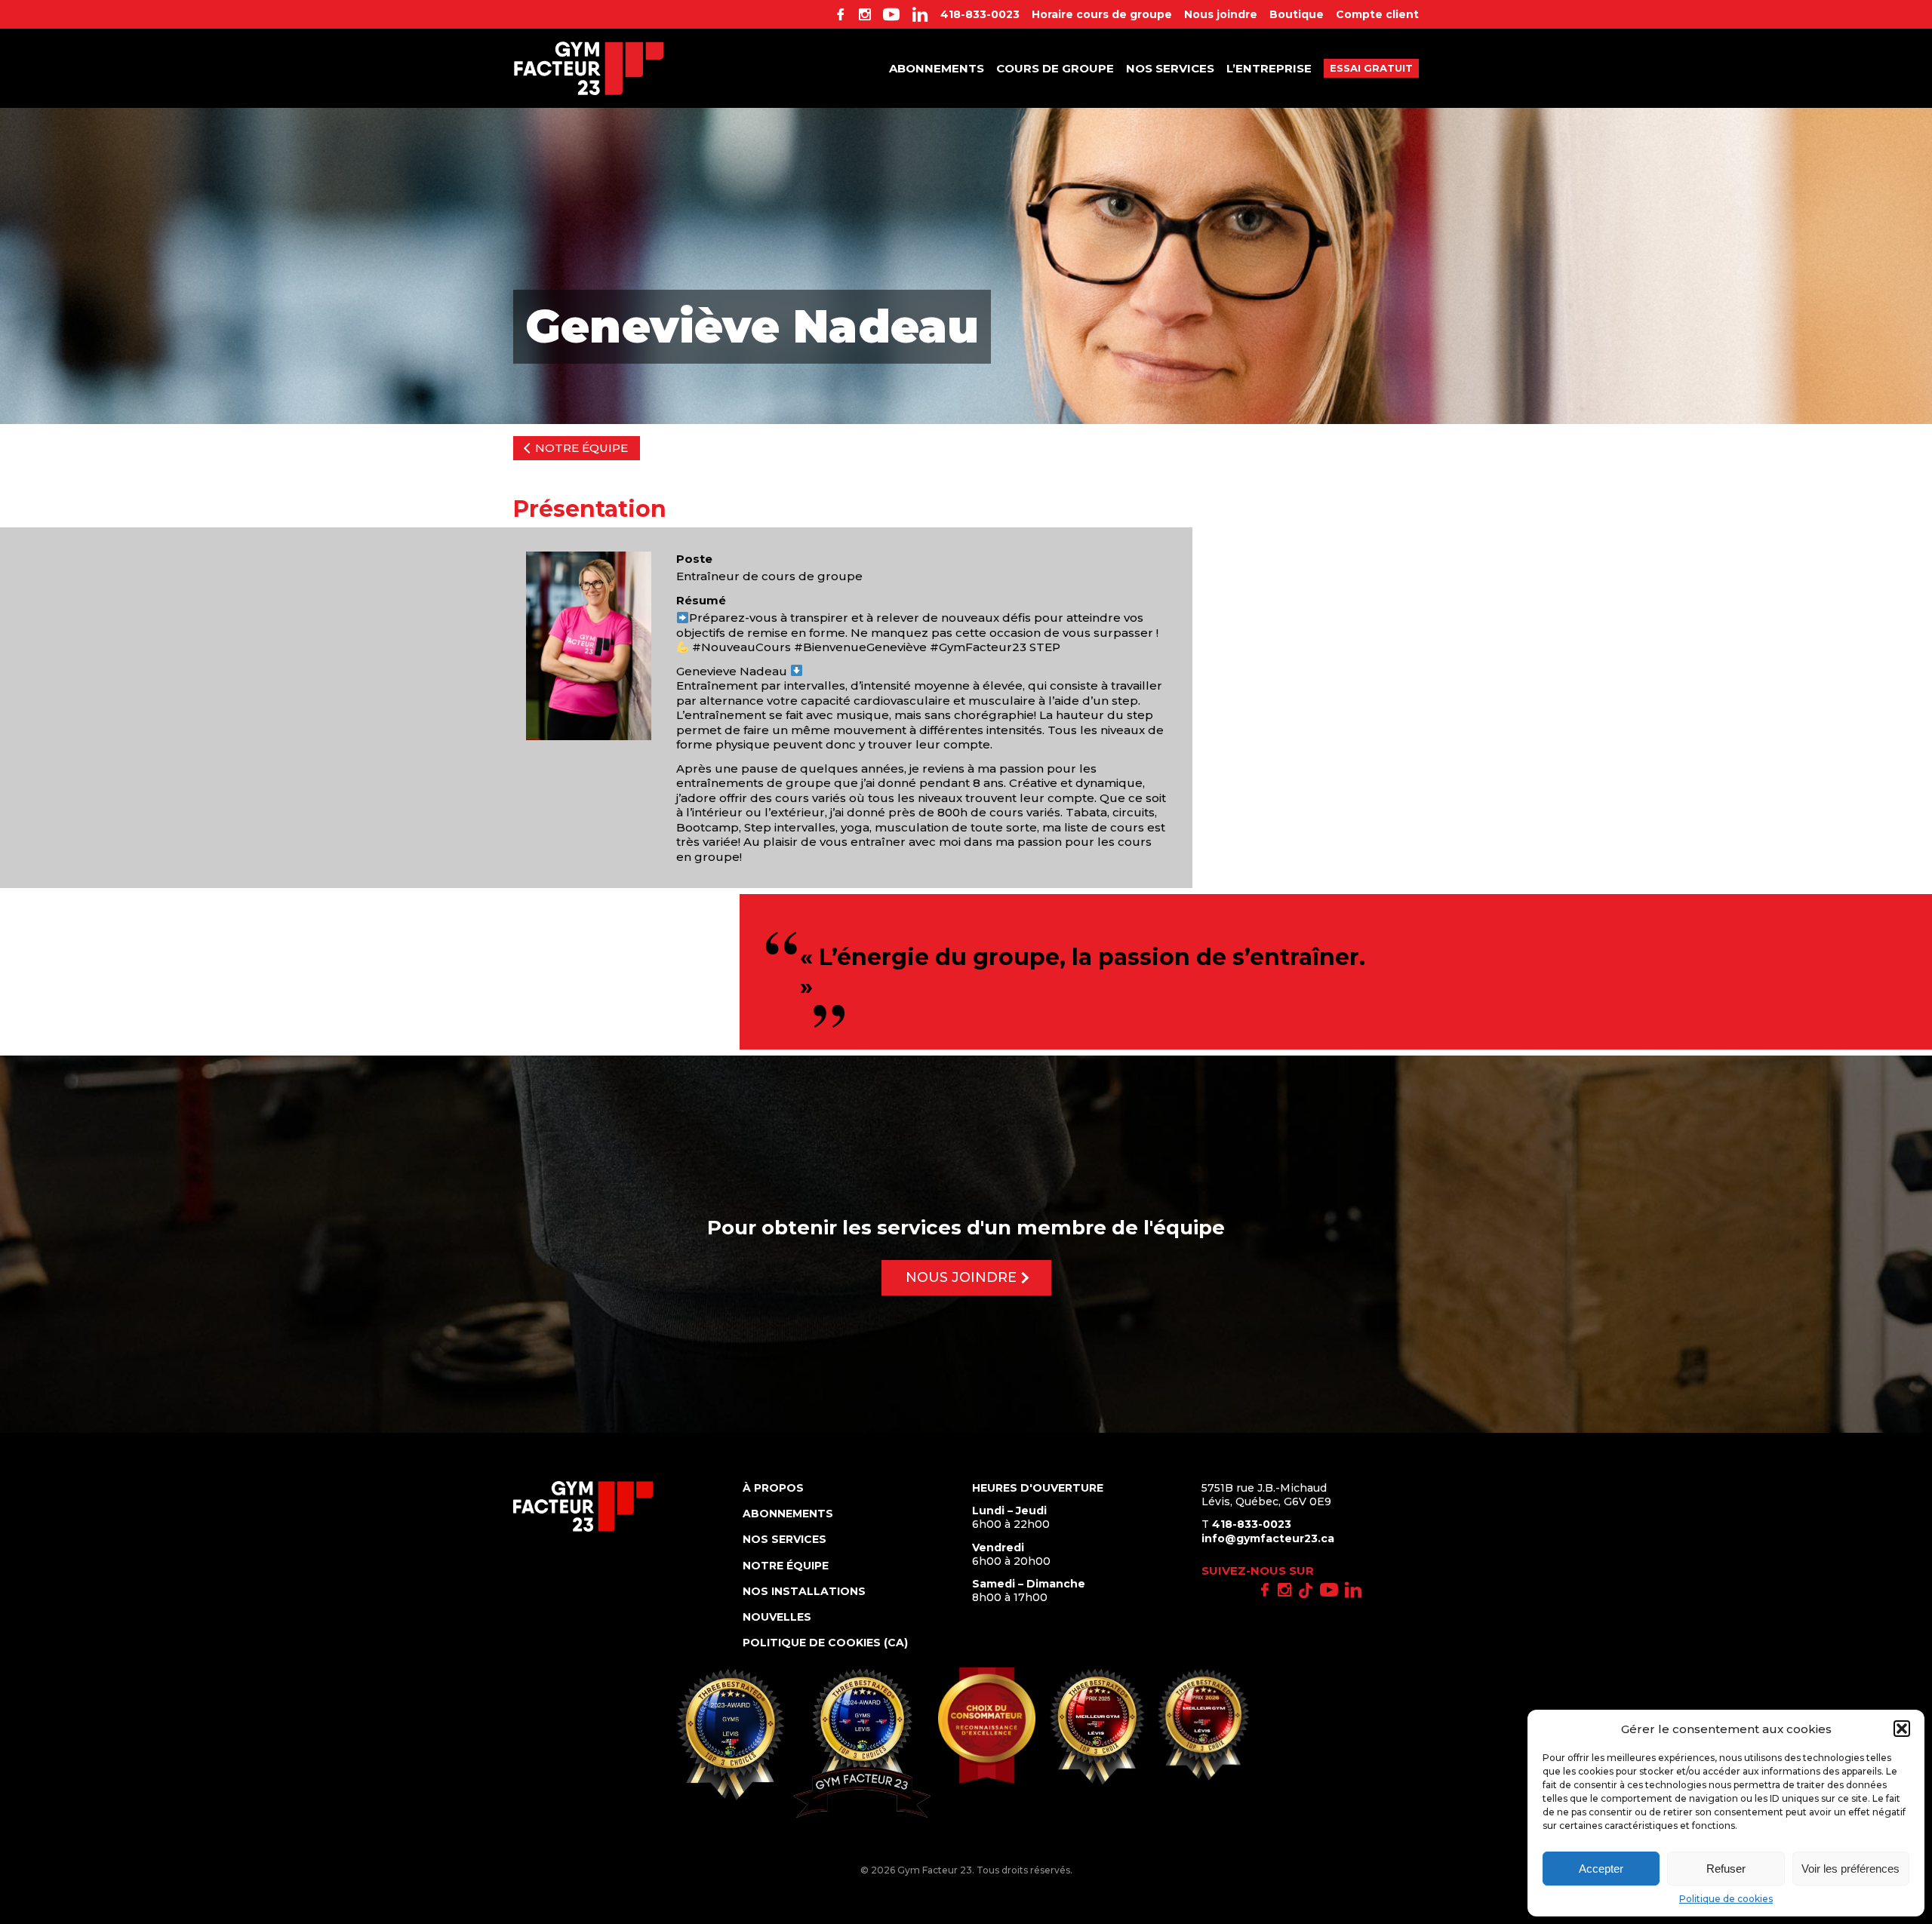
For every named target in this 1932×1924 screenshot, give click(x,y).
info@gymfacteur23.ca (1268, 1538)
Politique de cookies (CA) (825, 1643)
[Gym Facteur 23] (589, 68)
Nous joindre (1221, 14)
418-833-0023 (980, 14)
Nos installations (804, 1591)
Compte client (1377, 14)
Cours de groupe (1055, 68)
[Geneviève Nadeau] (589, 646)
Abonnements (937, 68)
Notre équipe (581, 448)
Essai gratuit (1371, 68)
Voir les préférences (1850, 1869)
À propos (773, 1488)
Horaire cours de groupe (1102, 14)
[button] (1902, 1729)
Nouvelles (777, 1617)
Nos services (1170, 68)
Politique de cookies (1726, 1899)
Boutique (1297, 14)
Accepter (1601, 1869)
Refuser (1726, 1869)
